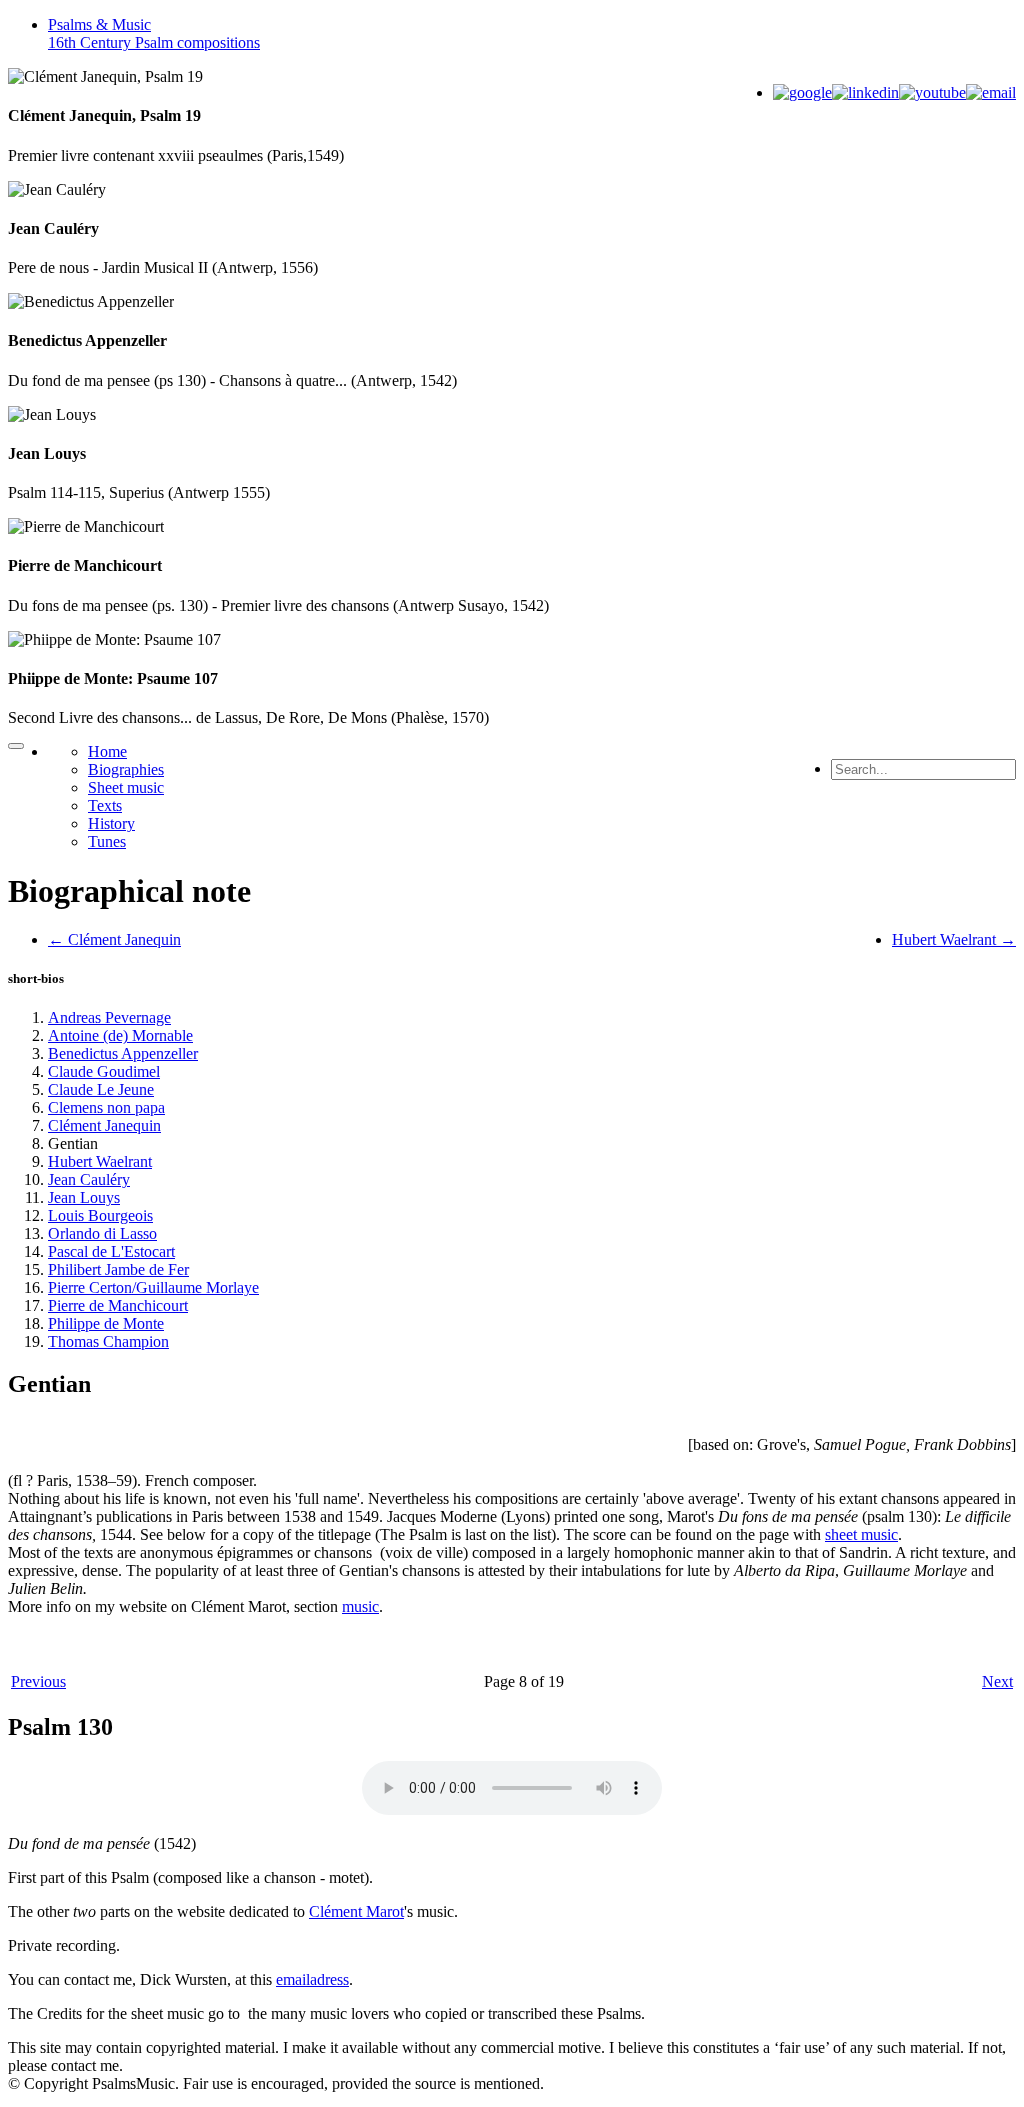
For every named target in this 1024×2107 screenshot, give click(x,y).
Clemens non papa (106, 1107)
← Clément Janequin (114, 939)
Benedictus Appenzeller (123, 1053)
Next (997, 1681)
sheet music (861, 1534)
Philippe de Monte (106, 1323)
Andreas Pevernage (109, 1017)
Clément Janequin (104, 1125)
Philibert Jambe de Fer (118, 1269)
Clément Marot (356, 1911)
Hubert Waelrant (100, 1161)
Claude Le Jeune (101, 1089)
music (360, 1606)
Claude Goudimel (104, 1071)
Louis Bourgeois (100, 1215)
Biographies (126, 769)
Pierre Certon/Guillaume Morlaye (153, 1287)
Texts (105, 805)
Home (107, 751)
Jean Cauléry (89, 1179)
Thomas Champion (108, 1341)
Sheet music (126, 787)
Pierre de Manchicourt (118, 1305)
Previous (38, 1681)
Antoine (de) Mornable (120, 1035)
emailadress (312, 1979)
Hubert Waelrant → (954, 939)
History (111, 823)
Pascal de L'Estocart (111, 1251)
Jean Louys (84, 1197)
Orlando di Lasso (102, 1233)
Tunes (107, 841)
